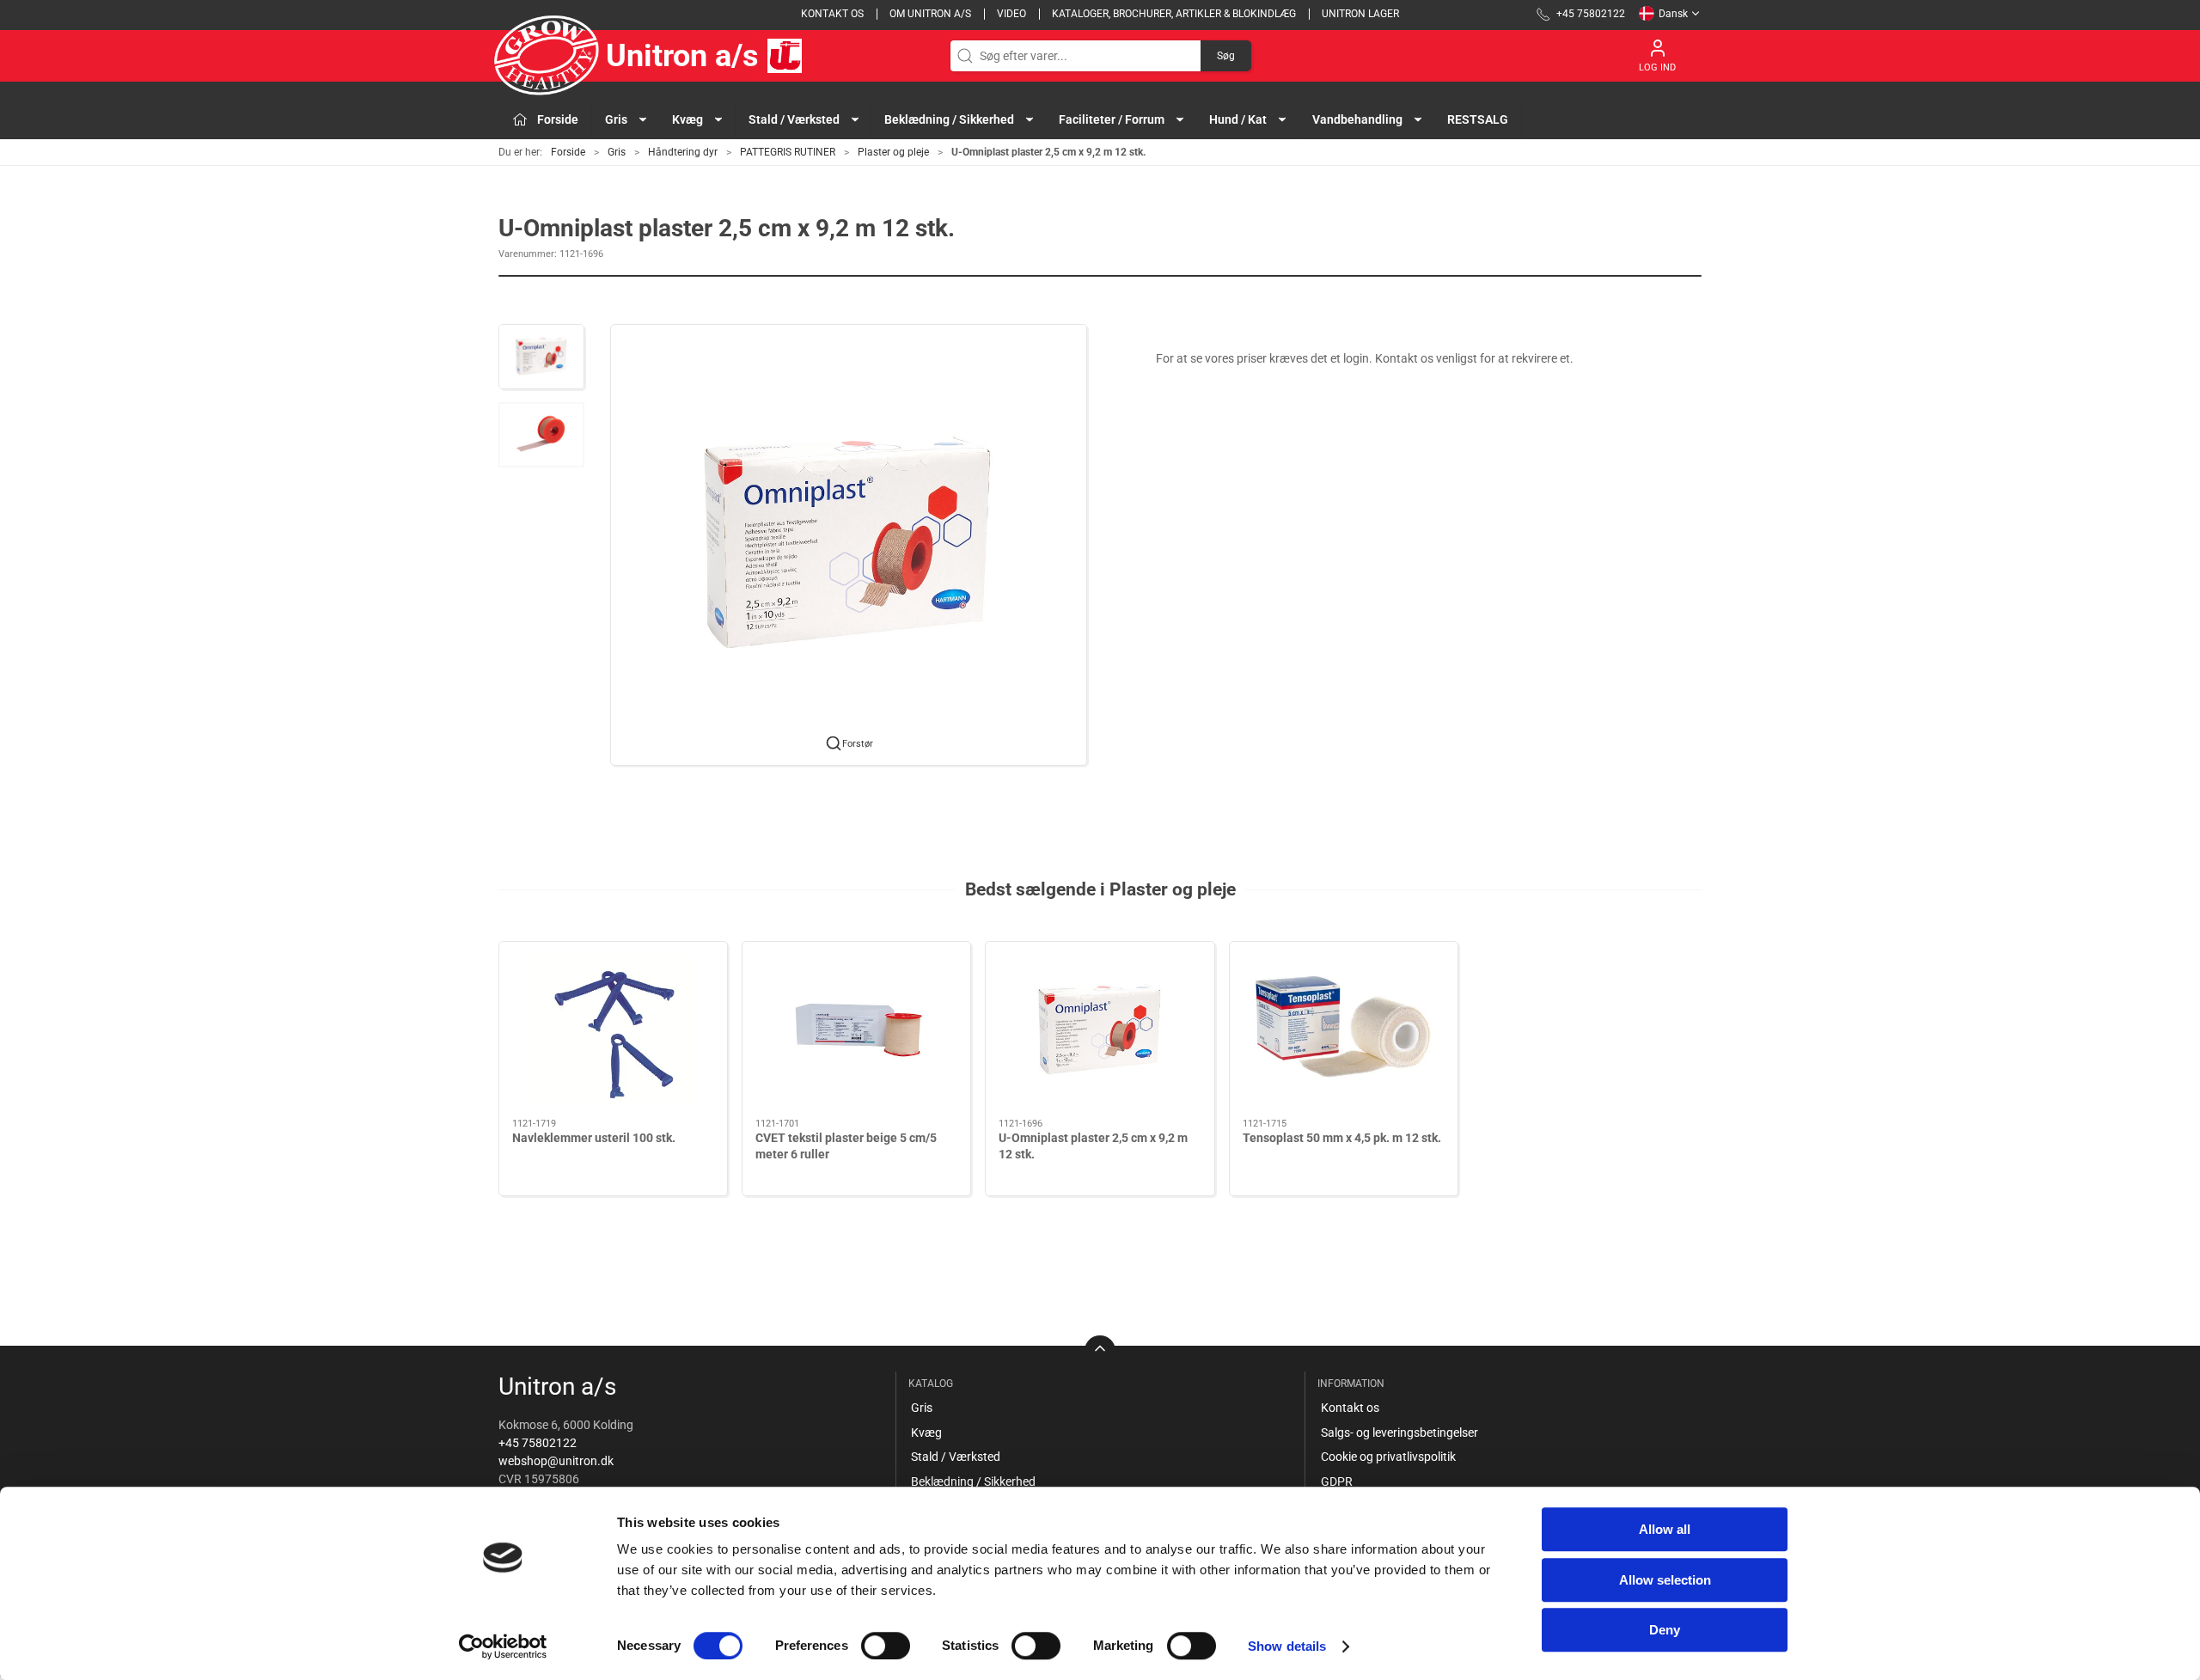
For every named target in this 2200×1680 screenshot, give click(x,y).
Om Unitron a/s (930, 14)
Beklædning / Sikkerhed (973, 1481)
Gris (617, 152)
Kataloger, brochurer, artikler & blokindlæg (1174, 14)
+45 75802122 (538, 1443)
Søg (1226, 56)
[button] (541, 357)
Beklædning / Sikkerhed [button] (949, 119)
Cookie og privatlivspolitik (1388, 1457)
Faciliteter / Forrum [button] (1112, 119)
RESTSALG (1478, 119)
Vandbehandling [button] (1357, 119)
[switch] (886, 1646)
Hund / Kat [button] (1238, 119)
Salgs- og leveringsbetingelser (1399, 1433)
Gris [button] (616, 119)
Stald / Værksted (956, 1457)
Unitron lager (1360, 14)
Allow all (1665, 1529)
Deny (1665, 1630)
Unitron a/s (682, 56)
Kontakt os (832, 14)
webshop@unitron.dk (556, 1461)
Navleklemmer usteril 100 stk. (594, 1138)
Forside (568, 152)
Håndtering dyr (683, 152)
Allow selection (1665, 1580)
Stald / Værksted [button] (794, 119)
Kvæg (926, 1433)
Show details (1287, 1646)
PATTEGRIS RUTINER (788, 152)
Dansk (1673, 14)
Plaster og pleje (893, 152)
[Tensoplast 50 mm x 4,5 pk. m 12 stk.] (1344, 1030)
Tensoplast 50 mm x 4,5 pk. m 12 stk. (1342, 1138)
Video (1011, 14)
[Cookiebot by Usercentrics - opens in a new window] (503, 1646)
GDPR (1337, 1481)
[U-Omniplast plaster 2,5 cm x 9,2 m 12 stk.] (1100, 1030)
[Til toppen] (1100, 1351)
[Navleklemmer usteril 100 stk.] (613, 1030)
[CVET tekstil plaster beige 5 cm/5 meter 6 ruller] (856, 1030)
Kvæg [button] (687, 119)
